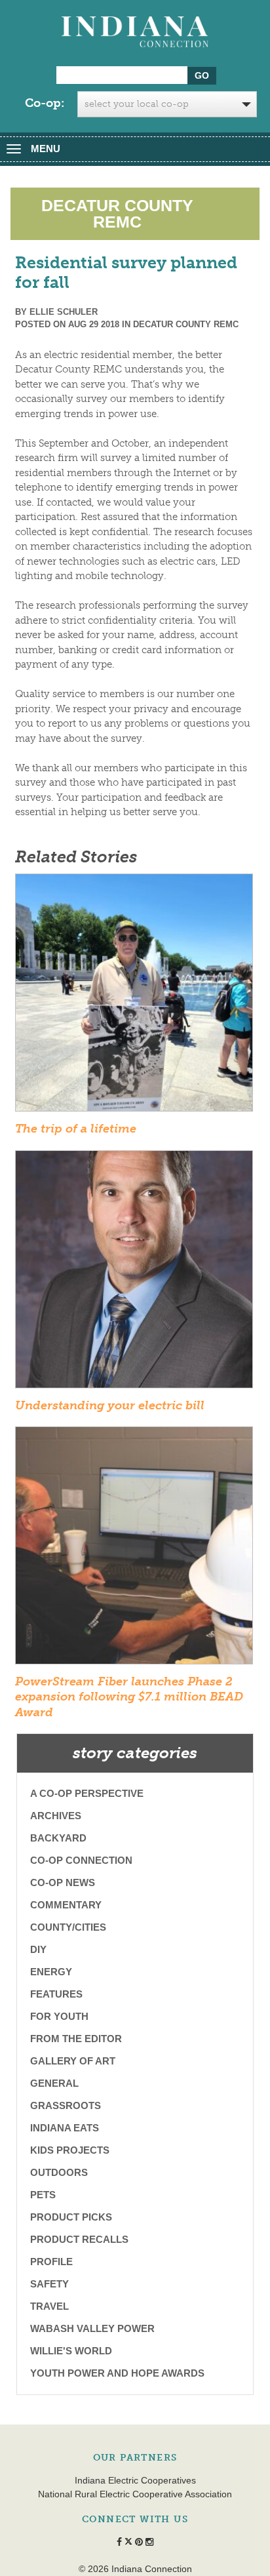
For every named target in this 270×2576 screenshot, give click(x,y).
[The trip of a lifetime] (134, 997)
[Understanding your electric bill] (134, 1273)
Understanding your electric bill (110, 1405)
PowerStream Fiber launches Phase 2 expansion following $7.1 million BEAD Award (129, 1697)
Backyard (58, 1838)
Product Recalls (79, 2239)
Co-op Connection (81, 1860)
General (54, 2083)
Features (56, 1994)
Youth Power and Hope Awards (117, 2373)
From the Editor (76, 2039)
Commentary (66, 1905)
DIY (38, 1949)
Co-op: (45, 103)
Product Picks (71, 2217)
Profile (51, 2262)
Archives (56, 1816)
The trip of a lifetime (76, 1129)
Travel (49, 2306)
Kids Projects (70, 2150)
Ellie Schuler (64, 312)
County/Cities (68, 1927)
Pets (43, 2195)
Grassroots (66, 2105)
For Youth (59, 2016)
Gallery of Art (73, 2061)
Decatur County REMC (186, 324)
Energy (51, 1972)
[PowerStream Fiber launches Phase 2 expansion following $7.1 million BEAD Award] (134, 1550)
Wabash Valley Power (92, 2328)
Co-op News (63, 1882)
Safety (49, 2284)
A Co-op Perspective (87, 1793)
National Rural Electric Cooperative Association (135, 2494)
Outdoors (59, 2172)
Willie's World (71, 2351)
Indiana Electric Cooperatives (135, 2480)
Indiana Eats (65, 2128)
